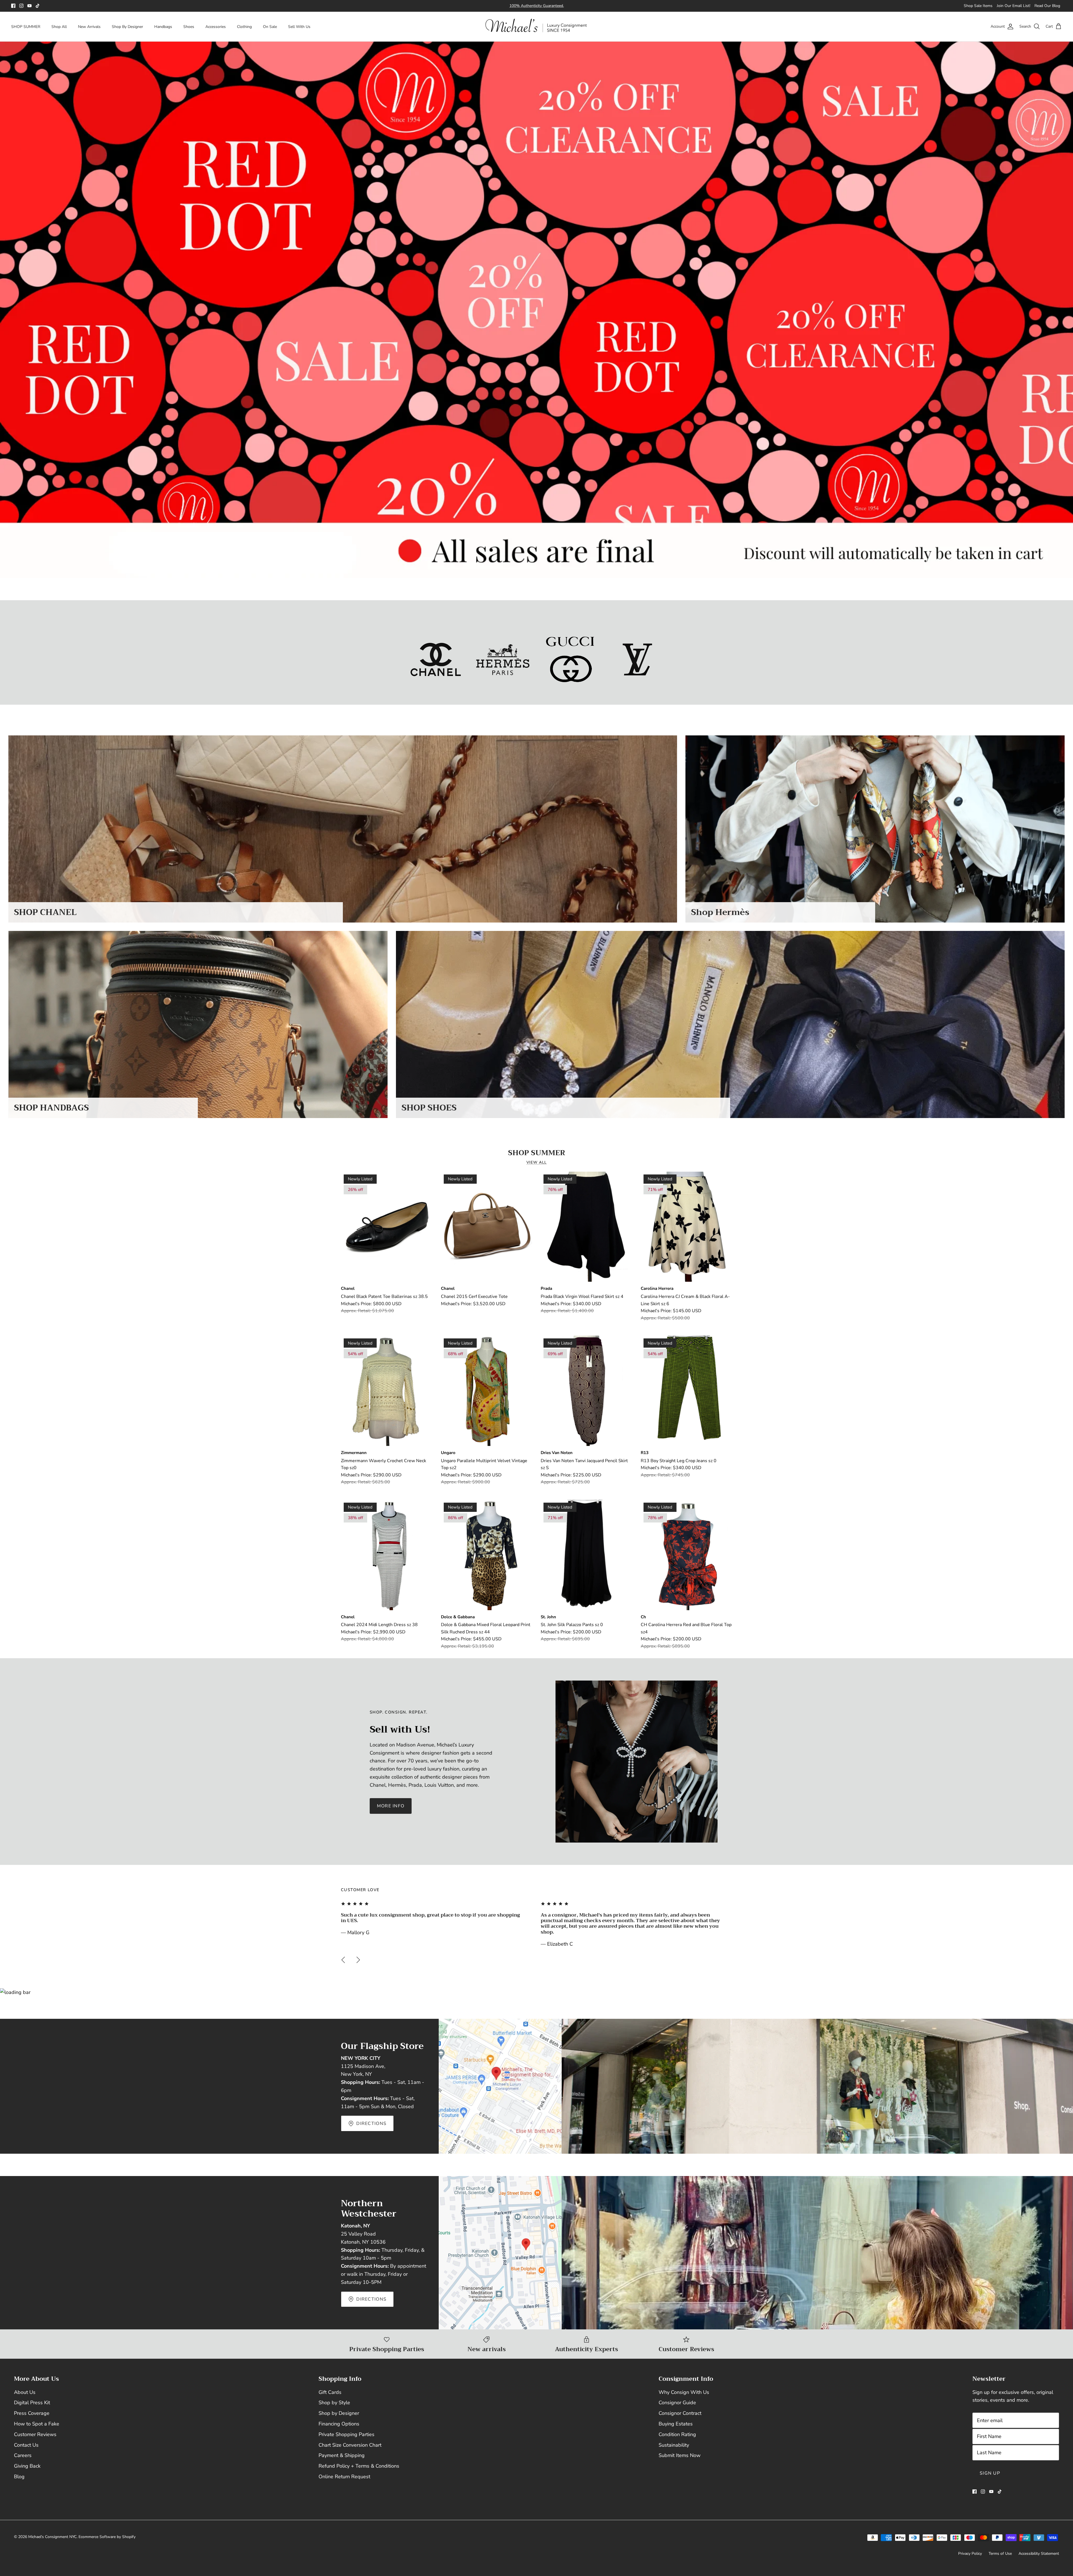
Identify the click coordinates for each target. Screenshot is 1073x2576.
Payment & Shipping (342, 2455)
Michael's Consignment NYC (52, 2537)
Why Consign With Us (684, 2392)
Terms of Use (1000, 2554)
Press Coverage (32, 2413)
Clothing (244, 27)
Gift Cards (330, 2392)
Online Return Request (344, 2477)
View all (537, 1162)
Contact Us (26, 2445)
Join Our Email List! (1013, 6)
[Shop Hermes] (503, 659)
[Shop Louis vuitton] (638, 659)
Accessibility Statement (1039, 2554)
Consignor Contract (680, 2413)
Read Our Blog (1047, 6)
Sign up (990, 2473)
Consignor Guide (677, 2403)
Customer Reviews (35, 2434)
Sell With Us (299, 27)
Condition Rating (677, 2434)
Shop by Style (334, 2403)
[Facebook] (13, 6)
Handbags (163, 27)
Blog (19, 2477)
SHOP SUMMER (26, 27)
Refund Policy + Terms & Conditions (359, 2466)
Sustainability (674, 2445)
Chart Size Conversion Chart (350, 2445)
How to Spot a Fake (37, 2424)
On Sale (270, 27)
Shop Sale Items (978, 6)
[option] (536, 310)
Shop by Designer (339, 2413)
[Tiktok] (38, 6)
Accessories (216, 27)
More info (391, 1806)
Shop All (59, 27)
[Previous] (343, 1960)
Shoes (189, 27)
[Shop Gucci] (570, 659)
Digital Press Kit (32, 2403)
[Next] (358, 1960)
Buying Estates (676, 2424)
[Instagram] (21, 6)
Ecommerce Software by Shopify (107, 2537)
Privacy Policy (970, 2554)
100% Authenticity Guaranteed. (537, 8)
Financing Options (339, 2424)
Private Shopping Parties (346, 2434)
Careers (23, 2455)
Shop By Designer (127, 27)
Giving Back (27, 2466)
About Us (25, 2392)
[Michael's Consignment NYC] (537, 27)
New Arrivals (89, 27)
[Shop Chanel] (436, 659)
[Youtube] (29, 6)
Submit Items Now (680, 2455)
